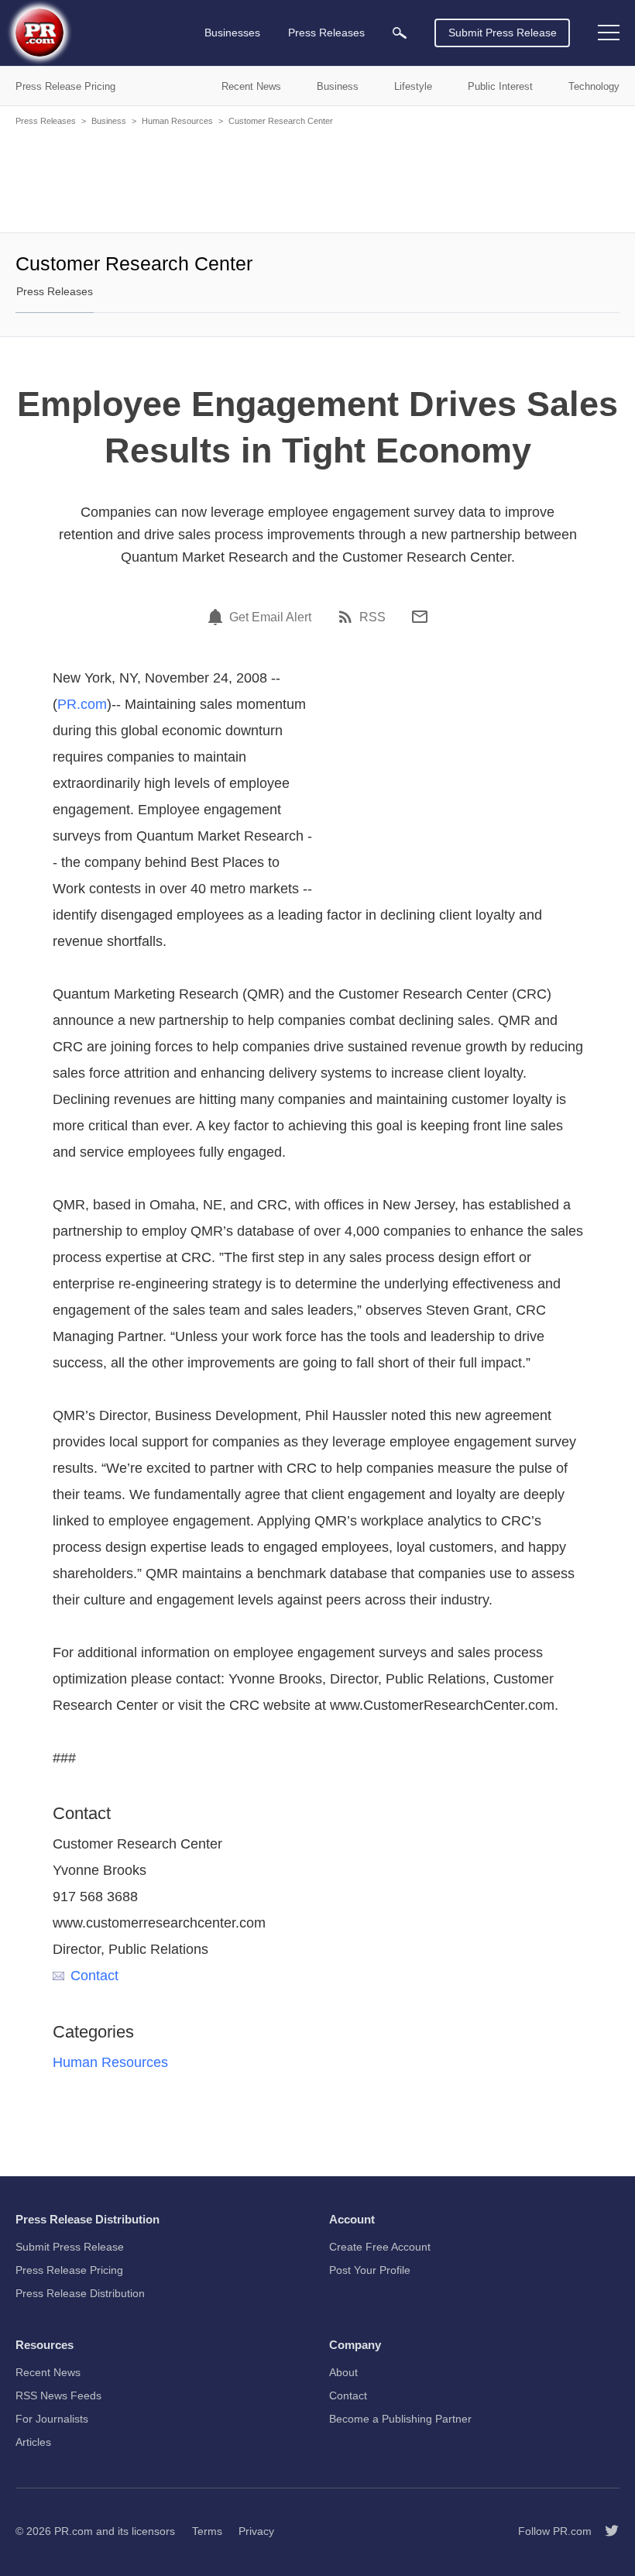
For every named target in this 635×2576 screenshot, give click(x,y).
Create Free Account (380, 2247)
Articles (33, 2442)
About (343, 2372)
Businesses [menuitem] (232, 33)
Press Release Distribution (80, 2293)
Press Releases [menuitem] (326, 33)
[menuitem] (400, 33)
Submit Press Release (503, 33)
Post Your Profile (370, 2270)
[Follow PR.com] (606, 2531)
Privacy (256, 2531)
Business (109, 121)
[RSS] (348, 617)
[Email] (420, 617)
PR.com (82, 704)
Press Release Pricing (69, 2270)
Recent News (48, 2372)
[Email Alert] (218, 617)
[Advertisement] (317, 178)
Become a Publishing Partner (400, 2419)
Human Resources (177, 121)
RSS (372, 617)
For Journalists (52, 2419)
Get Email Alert (270, 617)
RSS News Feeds (58, 2395)
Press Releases (46, 121)
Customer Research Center (281, 121)
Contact (94, 1976)
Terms (207, 2531)
